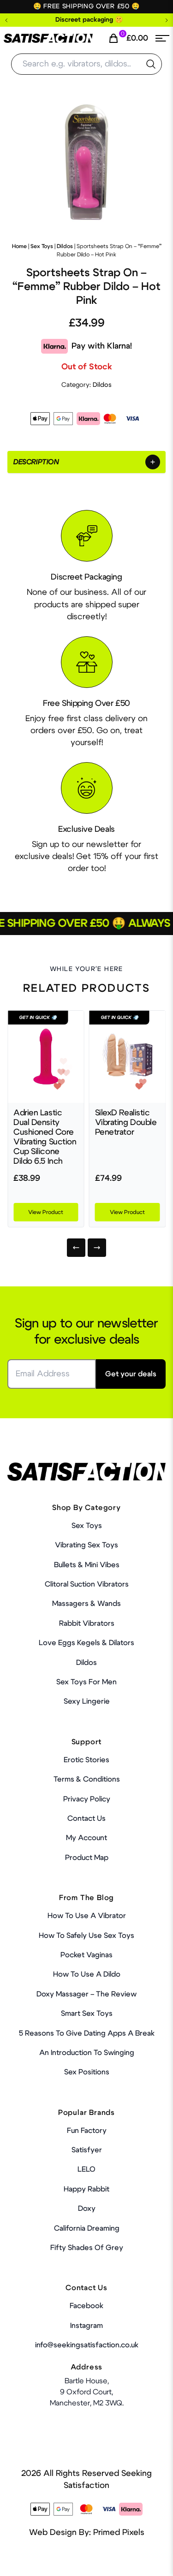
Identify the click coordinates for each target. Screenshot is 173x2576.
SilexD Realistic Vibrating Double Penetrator (126, 1123)
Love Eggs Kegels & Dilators (86, 1643)
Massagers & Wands (86, 1604)
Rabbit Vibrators (87, 1623)
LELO (86, 2169)
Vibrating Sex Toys (86, 1545)
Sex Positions (87, 2072)
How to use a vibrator (87, 1916)
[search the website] (151, 64)
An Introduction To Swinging (87, 2053)
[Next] (97, 1248)
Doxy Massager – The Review (86, 1994)
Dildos (65, 246)
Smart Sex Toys (87, 2013)
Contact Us (86, 1818)
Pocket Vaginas (86, 1955)
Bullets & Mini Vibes (87, 1565)
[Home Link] (48, 38)
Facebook (86, 2306)
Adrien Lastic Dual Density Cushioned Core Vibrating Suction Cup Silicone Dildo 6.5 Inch (45, 1137)
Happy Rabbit (86, 2189)
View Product (46, 1212)
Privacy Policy (87, 1799)
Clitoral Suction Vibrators (87, 1584)
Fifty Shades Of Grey (87, 2248)
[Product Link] (46, 1057)
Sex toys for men (86, 1682)
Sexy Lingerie (87, 1701)
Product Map (87, 1858)
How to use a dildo (87, 1974)
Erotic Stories (86, 1760)
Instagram (86, 2326)
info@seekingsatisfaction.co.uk (87, 2345)
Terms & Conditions (87, 1779)
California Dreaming (87, 2228)
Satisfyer (87, 2150)
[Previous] (76, 1248)
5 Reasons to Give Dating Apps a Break (87, 2033)
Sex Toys (42, 246)
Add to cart (139, 2554)
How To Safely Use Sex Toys (86, 1936)
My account (86, 1838)
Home (19, 246)
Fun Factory (87, 2131)
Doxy (87, 2209)
